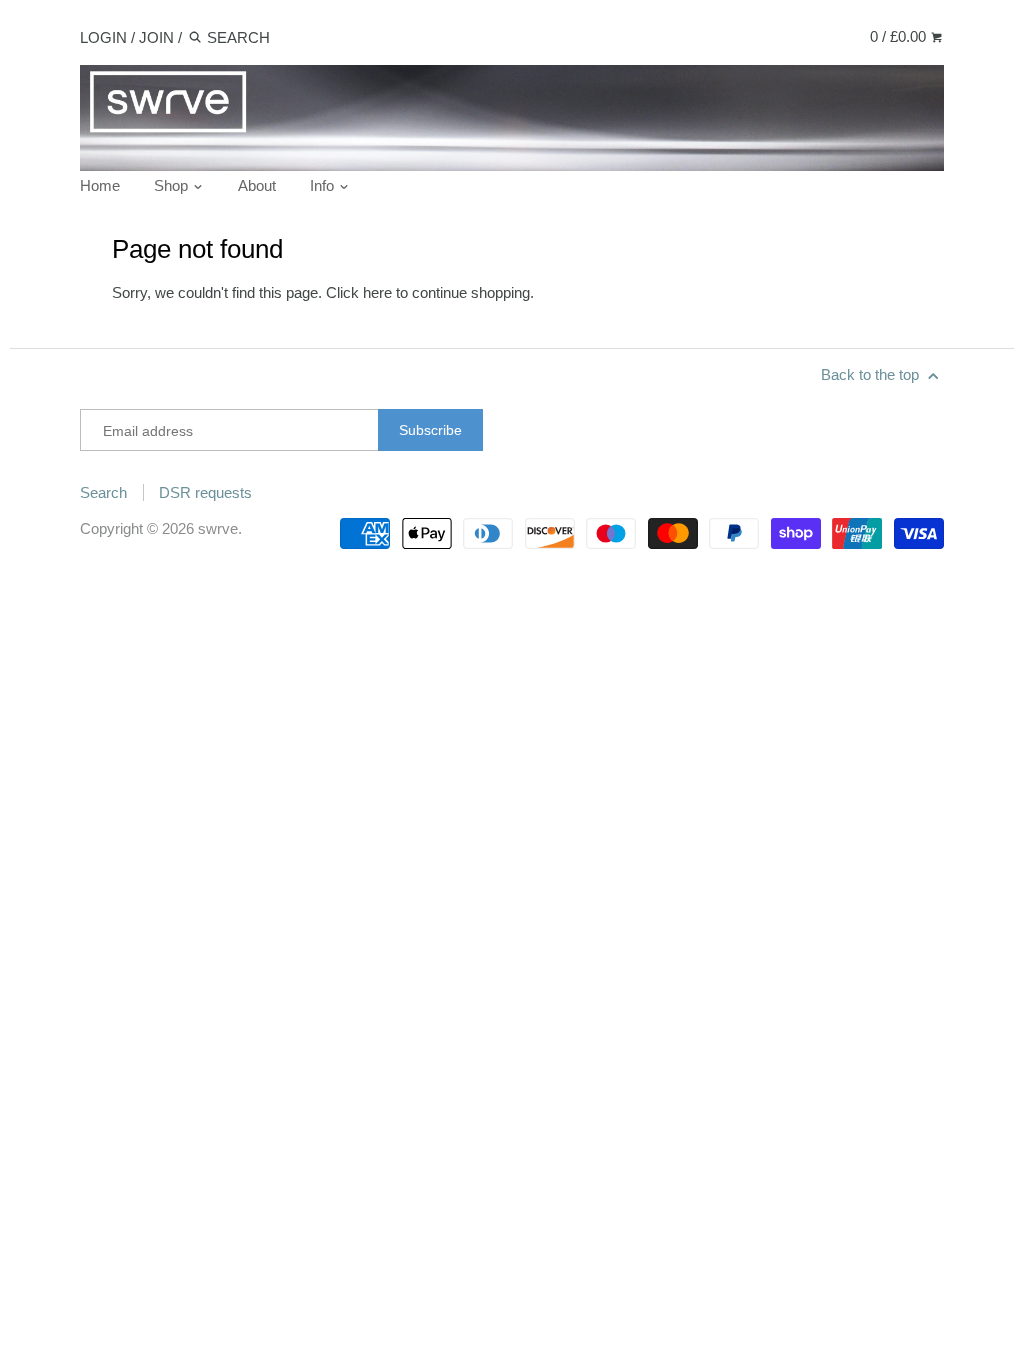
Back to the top (872, 374)
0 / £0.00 (900, 36)
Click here (359, 292)
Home (100, 185)
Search (103, 492)
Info (324, 185)
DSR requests (205, 492)
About (257, 185)
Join (156, 37)
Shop (173, 185)
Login (103, 37)
